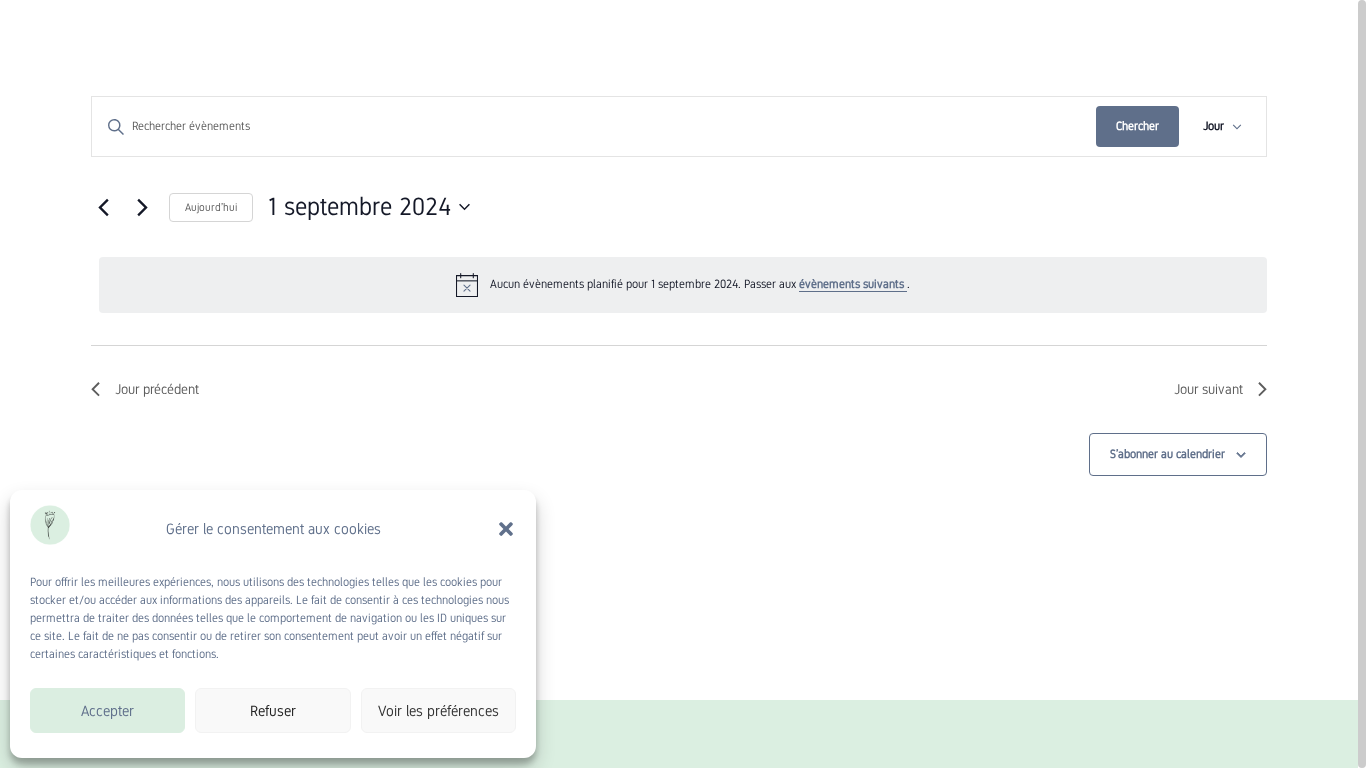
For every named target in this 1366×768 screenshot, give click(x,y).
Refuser (273, 710)
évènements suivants (853, 284)
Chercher (1137, 126)
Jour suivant (1208, 389)
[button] (506, 529)
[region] (683, 384)
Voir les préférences (438, 710)
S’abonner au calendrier (1167, 454)
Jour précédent (157, 389)
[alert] (683, 285)
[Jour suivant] (142, 207)
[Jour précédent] (103, 207)
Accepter (107, 710)
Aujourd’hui (211, 207)
